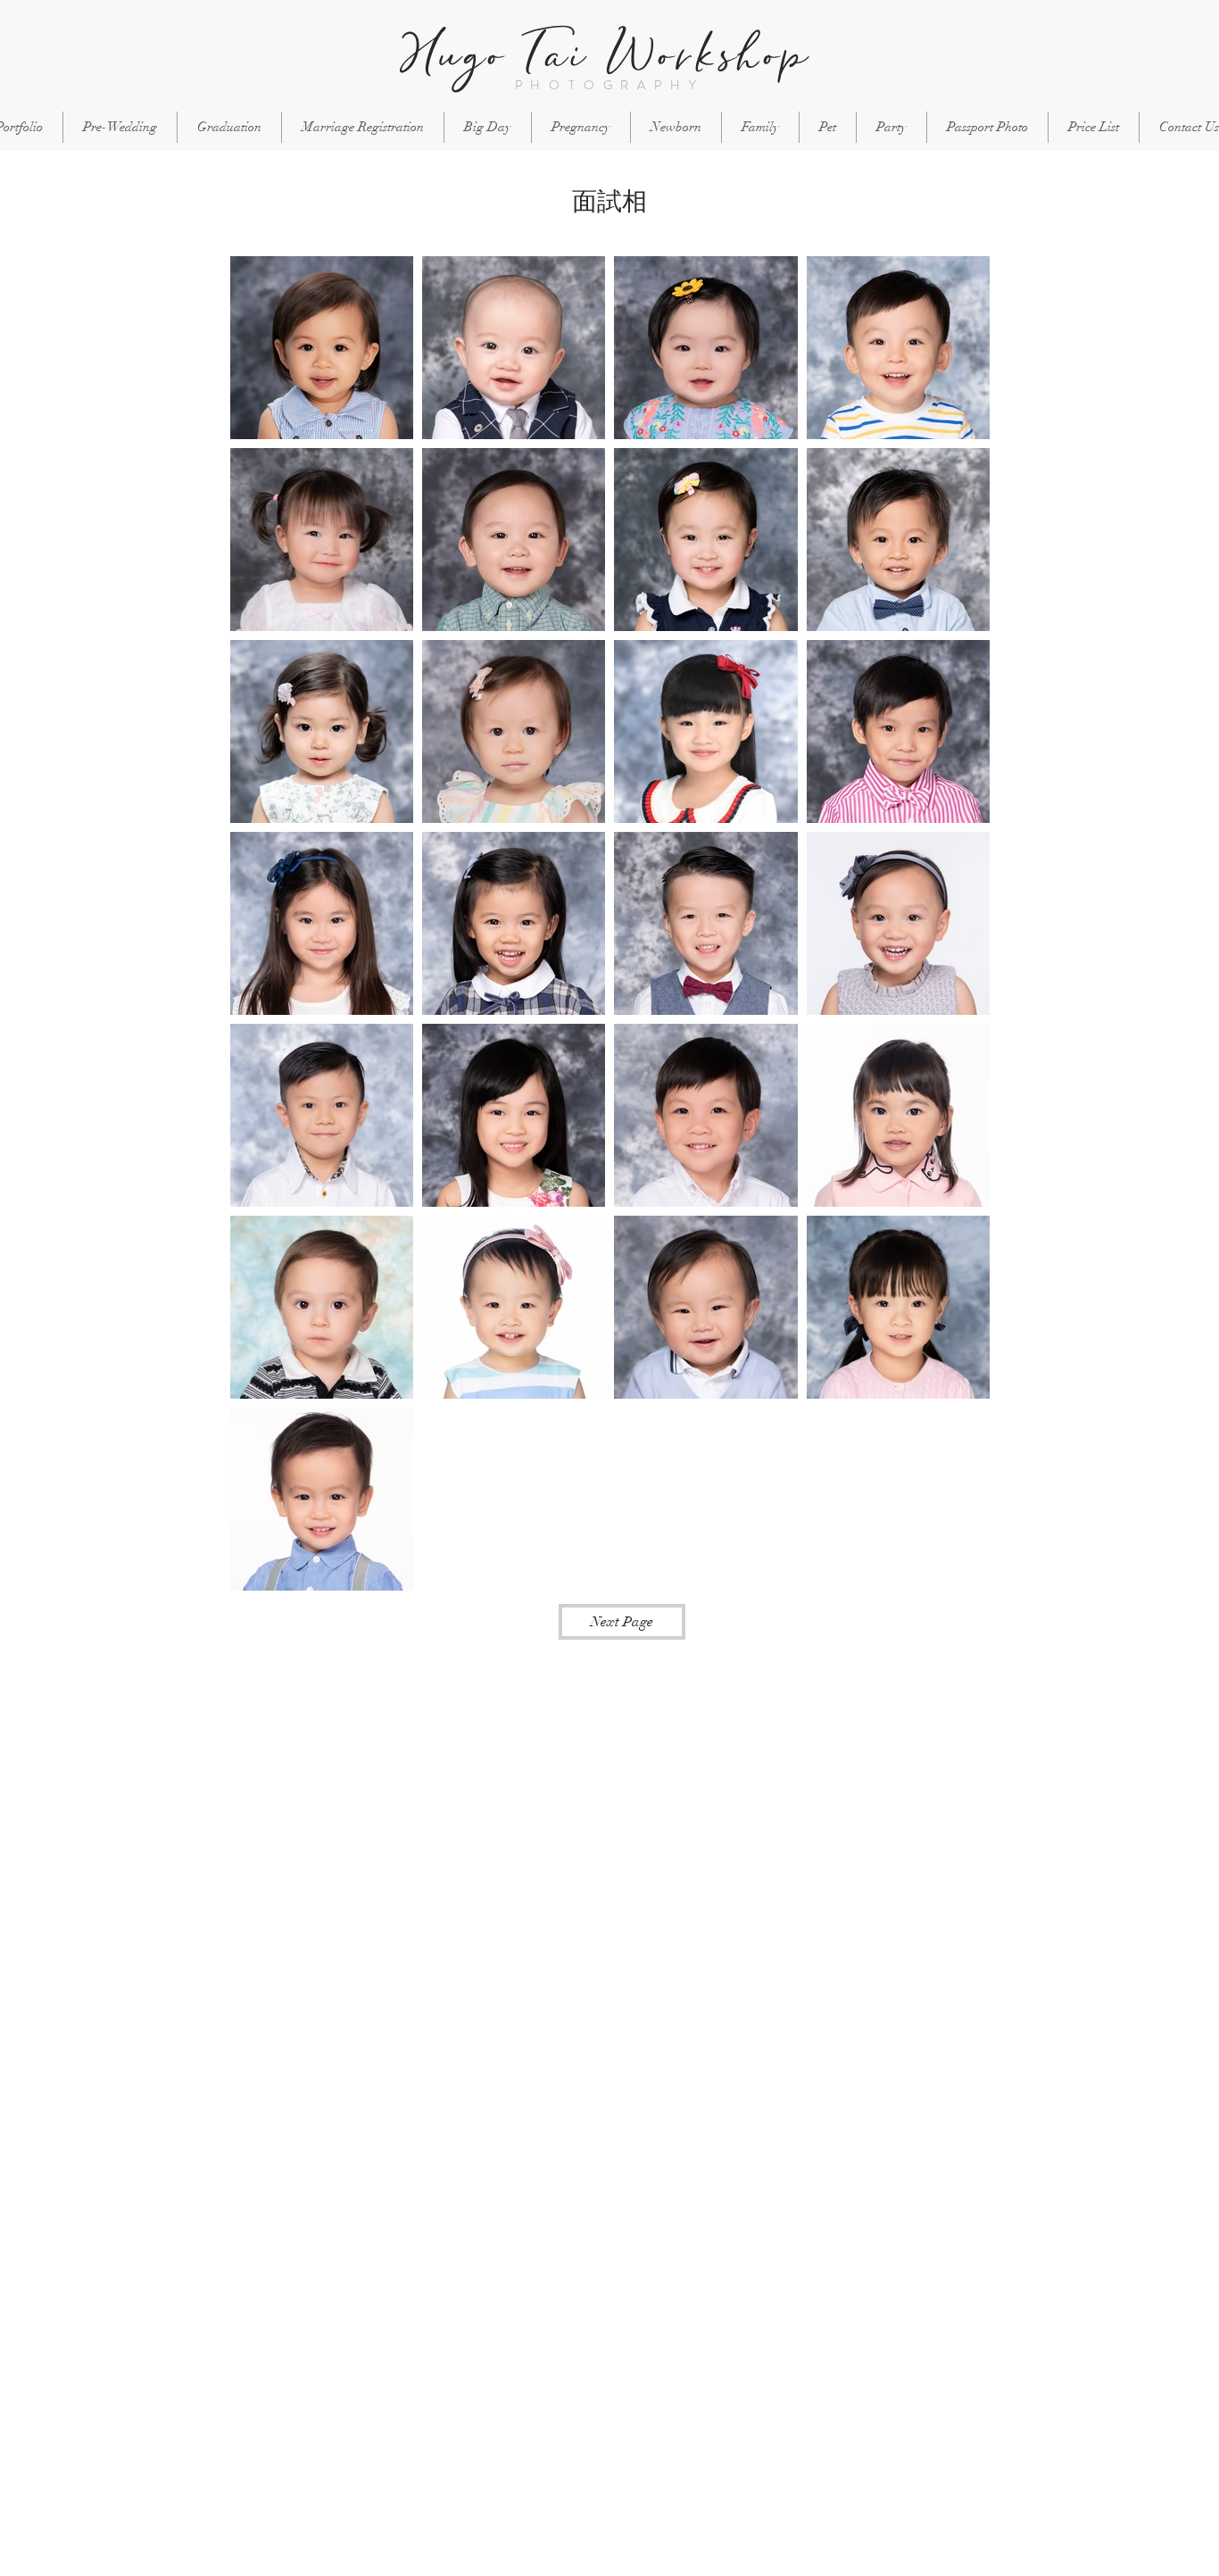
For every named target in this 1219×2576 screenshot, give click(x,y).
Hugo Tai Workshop (605, 55)
